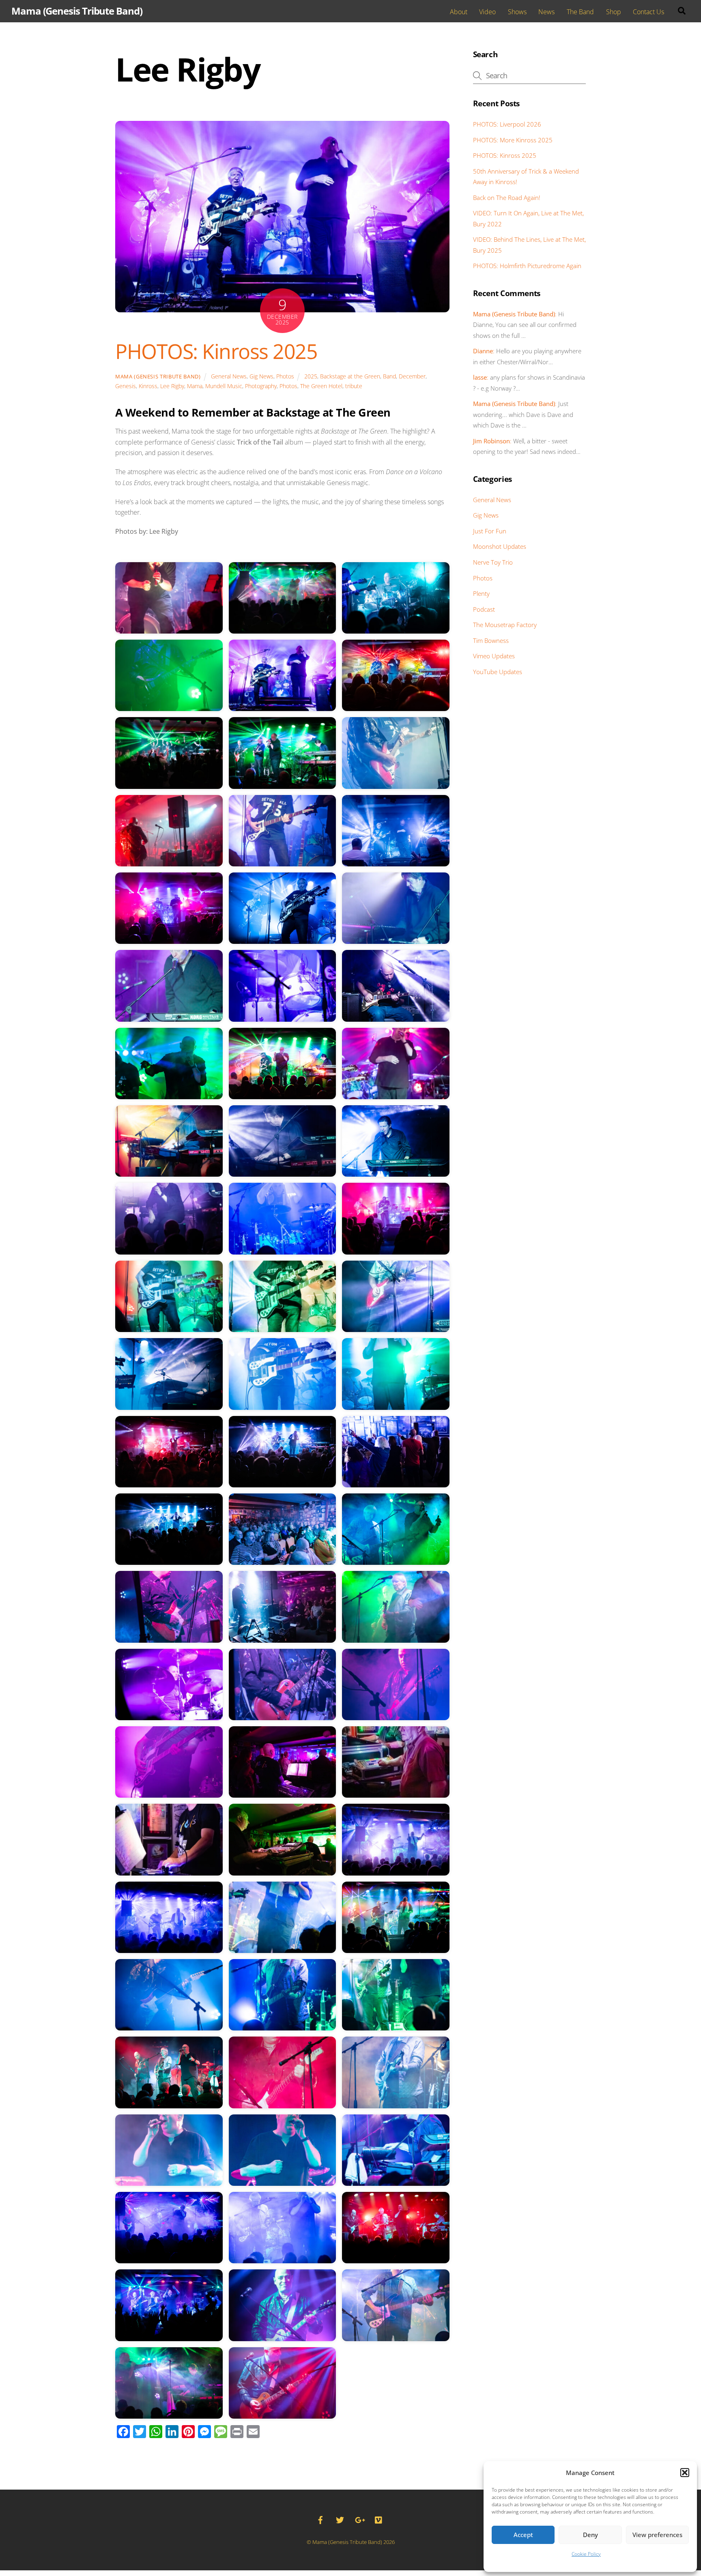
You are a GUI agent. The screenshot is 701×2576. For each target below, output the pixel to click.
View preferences (657, 2535)
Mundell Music (224, 386)
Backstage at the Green (350, 376)
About (459, 12)
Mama (195, 386)
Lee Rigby (172, 386)
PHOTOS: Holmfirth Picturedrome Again (527, 266)
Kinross (148, 386)
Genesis (126, 386)
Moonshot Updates (500, 546)
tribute (354, 386)
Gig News (261, 376)
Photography (261, 386)
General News (229, 376)
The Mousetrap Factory (505, 625)
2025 (311, 376)
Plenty (481, 593)
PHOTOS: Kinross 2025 (216, 351)
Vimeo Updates (494, 656)
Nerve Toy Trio (493, 562)
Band (389, 376)
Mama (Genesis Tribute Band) (158, 376)
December (412, 376)
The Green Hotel (321, 386)
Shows (517, 12)
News (546, 12)
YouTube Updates (498, 672)
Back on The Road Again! (507, 198)
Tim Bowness (491, 640)
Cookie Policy (586, 2554)
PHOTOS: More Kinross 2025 (513, 140)
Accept (523, 2535)
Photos (285, 376)
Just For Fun (490, 531)
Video (487, 12)
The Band (580, 12)
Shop (614, 12)
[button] (685, 2473)
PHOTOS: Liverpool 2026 (507, 124)
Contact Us (648, 12)
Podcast (484, 609)
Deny (590, 2535)
